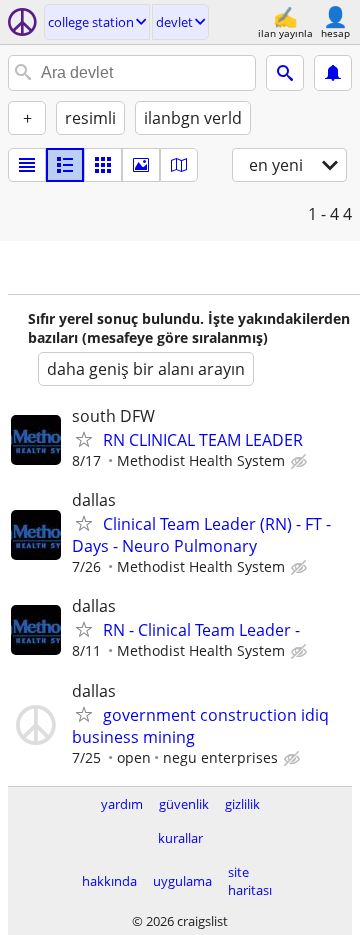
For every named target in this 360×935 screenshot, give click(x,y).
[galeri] (141, 165)
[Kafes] (103, 165)
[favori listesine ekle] (84, 439)
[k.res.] (65, 165)
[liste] (27, 165)
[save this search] (333, 73)
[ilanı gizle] (301, 462)
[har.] (179, 165)
